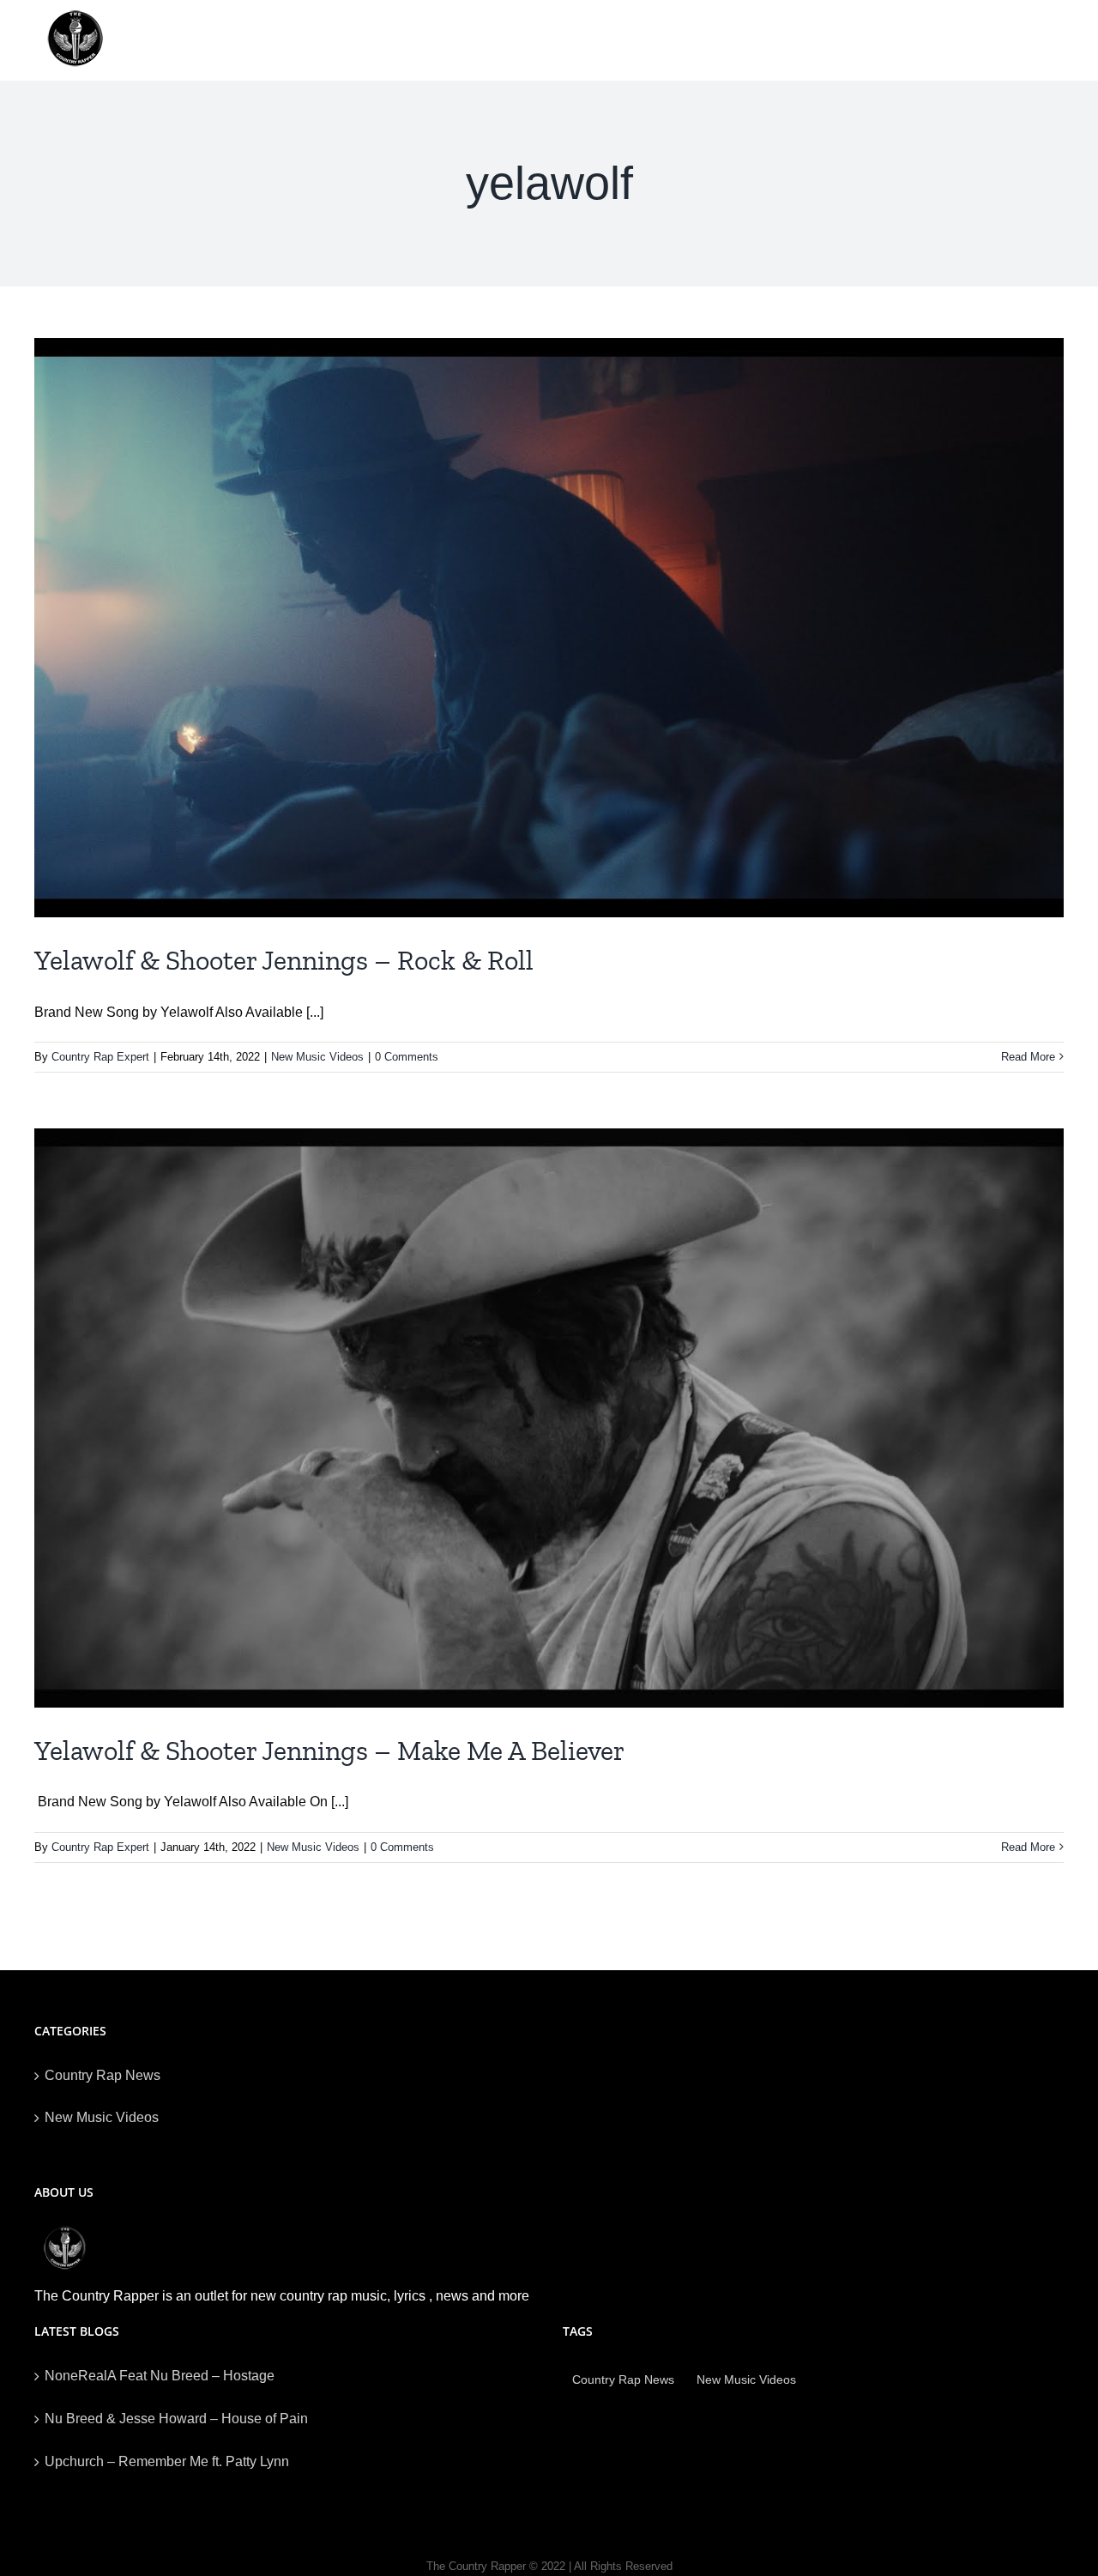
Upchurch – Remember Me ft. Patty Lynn (167, 2461)
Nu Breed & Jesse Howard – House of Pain (176, 2419)
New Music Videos (317, 1057)
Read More (1028, 1057)
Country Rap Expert (100, 1057)
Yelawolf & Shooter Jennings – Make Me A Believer (329, 1751)
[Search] (1037, 40)
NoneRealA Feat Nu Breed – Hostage (160, 2376)
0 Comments (407, 1057)
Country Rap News (103, 2075)
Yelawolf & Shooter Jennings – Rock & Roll (284, 960)
